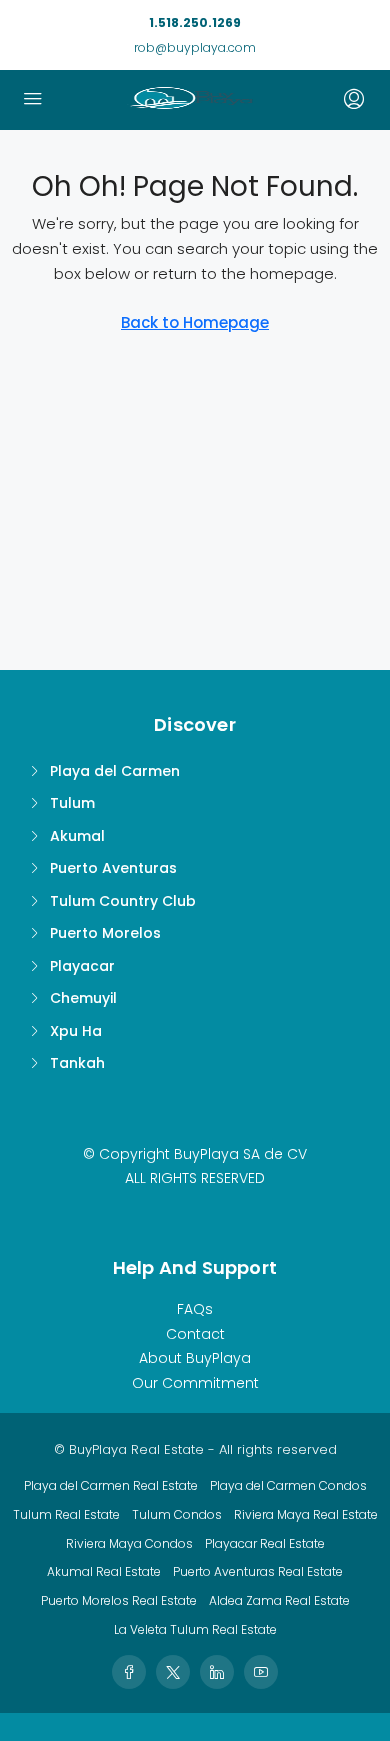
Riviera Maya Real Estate (306, 1514)
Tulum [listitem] (72, 803)
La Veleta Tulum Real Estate (195, 1629)
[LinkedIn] (217, 1672)
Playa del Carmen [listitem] (115, 771)
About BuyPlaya (195, 1358)
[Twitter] (173, 1672)
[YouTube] (261, 1672)
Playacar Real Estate (265, 1543)
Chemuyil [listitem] (83, 998)
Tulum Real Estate (66, 1514)
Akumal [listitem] (77, 836)
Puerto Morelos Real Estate (119, 1600)
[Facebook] (129, 1672)
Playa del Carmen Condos (288, 1485)
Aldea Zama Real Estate (279, 1600)
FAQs (195, 1309)
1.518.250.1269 (195, 22)
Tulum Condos (177, 1514)
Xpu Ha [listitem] (76, 1031)
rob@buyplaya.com (195, 47)
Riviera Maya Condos (129, 1543)
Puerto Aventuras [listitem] (113, 868)
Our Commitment (195, 1383)
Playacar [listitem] (82, 966)
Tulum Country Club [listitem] (123, 901)
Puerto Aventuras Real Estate (258, 1571)
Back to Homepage (195, 322)
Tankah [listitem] (77, 1063)
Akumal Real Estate (104, 1571)
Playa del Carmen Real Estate (111, 1485)
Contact (195, 1334)
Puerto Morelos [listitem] (105, 933)
